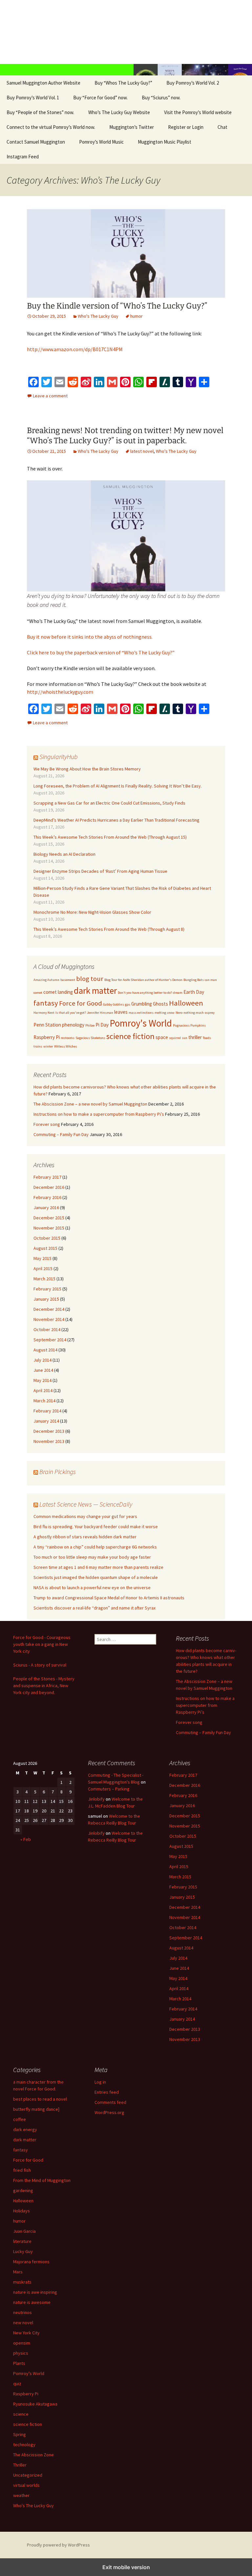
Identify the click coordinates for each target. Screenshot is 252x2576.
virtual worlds (26, 2485)
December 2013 (49, 1431)
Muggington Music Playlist (165, 142)
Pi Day (102, 1025)
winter (48, 1046)
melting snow (165, 1013)
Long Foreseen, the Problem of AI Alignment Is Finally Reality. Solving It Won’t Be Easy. (118, 786)
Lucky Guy (23, 2251)
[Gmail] (112, 382)
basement (68, 980)
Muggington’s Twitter (132, 127)
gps (128, 1004)
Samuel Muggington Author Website (43, 83)
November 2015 (49, 1228)
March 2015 (44, 1279)
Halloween (186, 1003)
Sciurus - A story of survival (40, 1665)
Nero (179, 1013)
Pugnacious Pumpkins (189, 1025)
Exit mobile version (126, 2567)
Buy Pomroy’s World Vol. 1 (33, 98)
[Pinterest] (125, 382)
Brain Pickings (58, 1472)
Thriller (20, 2465)
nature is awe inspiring (35, 2292)
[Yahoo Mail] (191, 382)
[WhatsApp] (138, 382)
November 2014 (49, 1319)
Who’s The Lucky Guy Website (119, 112)
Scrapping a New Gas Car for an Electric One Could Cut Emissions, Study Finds (109, 803)
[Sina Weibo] (86, 382)
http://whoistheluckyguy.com (60, 692)
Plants (19, 2363)
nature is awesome (32, 2302)
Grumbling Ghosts (150, 1004)
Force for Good (81, 1003)
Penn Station (47, 1025)
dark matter (95, 990)
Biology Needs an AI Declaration (64, 854)
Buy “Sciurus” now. (161, 98)
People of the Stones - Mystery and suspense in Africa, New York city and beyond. (44, 1686)
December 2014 (49, 1309)
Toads (207, 1038)
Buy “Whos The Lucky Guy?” (123, 83)
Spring (20, 2434)
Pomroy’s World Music (101, 142)
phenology (73, 1025)
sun (185, 1038)
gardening (23, 2190)
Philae (90, 1025)
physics (21, 2353)
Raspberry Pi (47, 1037)
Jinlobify (96, 1799)
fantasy (46, 1003)
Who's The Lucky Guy (98, 316)
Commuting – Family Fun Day (61, 1134)
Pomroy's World (141, 1023)
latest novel (142, 451)
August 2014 (45, 1350)
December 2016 (49, 1187)
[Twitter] (47, 382)
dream (178, 993)
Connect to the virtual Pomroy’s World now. (51, 127)
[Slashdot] (165, 382)
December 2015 (49, 1218)
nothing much (194, 1013)
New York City (26, 2333)
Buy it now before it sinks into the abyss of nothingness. (90, 637)
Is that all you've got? (71, 1013)
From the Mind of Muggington (42, 2180)
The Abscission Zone (33, 2455)
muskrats (22, 2282)
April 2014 (43, 1390)
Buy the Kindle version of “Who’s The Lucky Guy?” (117, 306)
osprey (210, 1013)
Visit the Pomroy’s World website (198, 112)
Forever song (47, 1124)
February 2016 (47, 1197)
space (162, 1037)
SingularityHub (59, 757)
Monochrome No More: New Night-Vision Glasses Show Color (92, 912)
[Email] (60, 382)
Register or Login (186, 127)
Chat (222, 127)
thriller (195, 1037)
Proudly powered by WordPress (58, 2545)
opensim (22, 2343)
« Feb (26, 1839)
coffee (20, 2119)
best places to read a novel (40, 2099)
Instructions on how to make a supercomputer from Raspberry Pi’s (99, 1114)
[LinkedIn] (99, 382)
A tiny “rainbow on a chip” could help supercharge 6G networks (95, 1547)
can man (211, 980)
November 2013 (49, 1441)
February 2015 (47, 1289)
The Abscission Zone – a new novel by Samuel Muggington (90, 1104)
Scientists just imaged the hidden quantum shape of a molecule (96, 1577)
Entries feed (107, 2092)
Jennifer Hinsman (100, 1013)
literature (22, 2241)
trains (38, 1046)
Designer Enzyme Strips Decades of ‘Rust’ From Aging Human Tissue (100, 871)
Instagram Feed (23, 157)
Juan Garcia (24, 2231)
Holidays (21, 2211)
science (21, 2414)
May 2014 (42, 1380)
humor (136, 316)
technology (24, 2445)
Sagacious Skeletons (90, 1038)
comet (38, 993)
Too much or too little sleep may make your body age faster (92, 1557)
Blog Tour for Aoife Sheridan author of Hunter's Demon (143, 980)
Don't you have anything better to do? (145, 993)
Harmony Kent (44, 1013)
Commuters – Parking (109, 1789)
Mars (18, 2272)
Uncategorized (28, 2475)
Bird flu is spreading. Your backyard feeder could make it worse (96, 1527)
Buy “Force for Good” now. (100, 98)
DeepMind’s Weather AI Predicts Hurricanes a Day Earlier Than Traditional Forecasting (116, 820)
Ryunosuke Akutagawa (35, 2404)
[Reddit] (73, 382)
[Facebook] (33, 382)
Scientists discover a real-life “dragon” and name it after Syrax (94, 1608)
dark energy (25, 2129)
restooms (68, 1038)
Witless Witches (66, 1046)
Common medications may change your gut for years (85, 1516)
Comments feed (110, 2102)
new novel (23, 2323)
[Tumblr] (178, 382)
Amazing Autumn (46, 980)
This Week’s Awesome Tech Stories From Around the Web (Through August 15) (110, 837)
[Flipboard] (152, 382)
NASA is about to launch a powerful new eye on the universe (92, 1588)
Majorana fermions (31, 2262)
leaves (121, 1012)
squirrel (175, 1038)
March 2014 (44, 1401)
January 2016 (46, 1208)
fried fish (22, 2170)
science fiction (130, 1036)
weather (21, 2495)
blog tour (90, 979)
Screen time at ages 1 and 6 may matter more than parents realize (98, 1567)
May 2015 (42, 1258)
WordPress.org (109, 2112)
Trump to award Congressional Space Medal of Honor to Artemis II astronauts (109, 1598)
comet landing (58, 992)
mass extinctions (141, 1013)
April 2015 (43, 1268)
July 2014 (42, 1360)
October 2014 (47, 1329)
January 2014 (46, 1421)
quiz (17, 2384)
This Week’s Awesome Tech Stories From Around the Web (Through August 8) (109, 929)
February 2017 (47, 1177)
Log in (100, 2082)
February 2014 (47, 1411)
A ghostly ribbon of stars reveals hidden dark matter (85, 1537)
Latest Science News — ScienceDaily (86, 1504)
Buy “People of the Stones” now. (40, 112)
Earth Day (194, 992)
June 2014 (43, 1370)
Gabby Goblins (114, 1004)
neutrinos (22, 2312)
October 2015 (47, 1238)
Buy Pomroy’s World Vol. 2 (193, 83)
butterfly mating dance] (36, 2109)
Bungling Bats (194, 980)
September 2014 (50, 1340)
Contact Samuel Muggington (36, 142)
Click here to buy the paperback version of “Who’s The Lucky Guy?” (101, 652)
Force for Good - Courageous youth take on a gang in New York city (42, 1644)
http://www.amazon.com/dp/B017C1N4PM (75, 349)
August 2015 (45, 1248)
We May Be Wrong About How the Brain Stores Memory (87, 769)
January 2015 (46, 1299)
